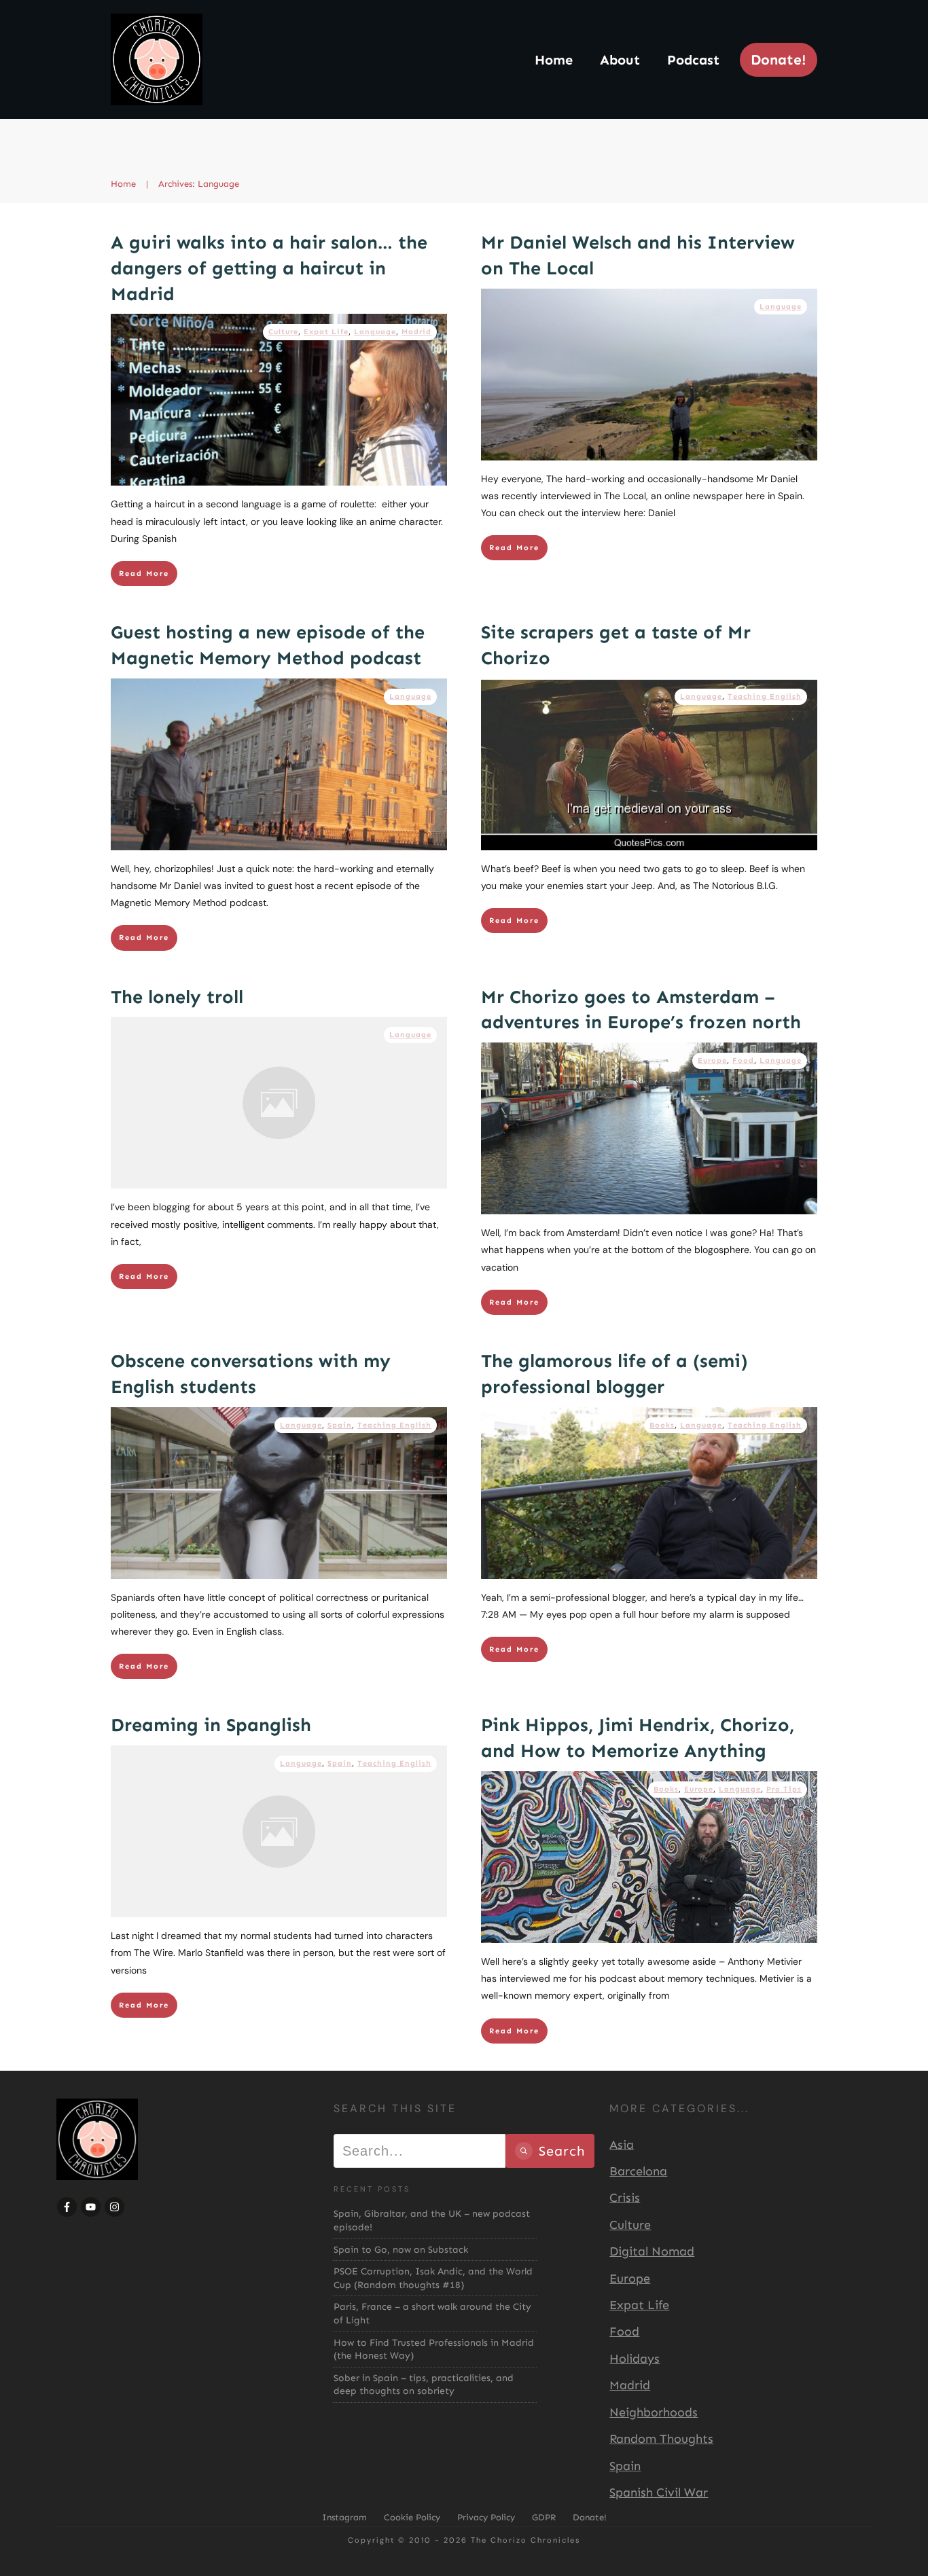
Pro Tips (784, 1789)
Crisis (625, 2198)
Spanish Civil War (659, 2492)
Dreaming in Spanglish (211, 1725)
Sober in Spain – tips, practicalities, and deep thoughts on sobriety (424, 2385)
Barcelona (638, 2171)
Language (375, 332)
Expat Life (326, 332)
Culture (283, 332)
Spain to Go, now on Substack (401, 2250)
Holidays (635, 2359)
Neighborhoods (654, 2412)
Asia (622, 2145)
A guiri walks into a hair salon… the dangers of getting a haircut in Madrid (269, 268)
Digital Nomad (652, 2251)
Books (662, 1425)
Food (743, 1060)
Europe (712, 1060)
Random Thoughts (661, 2439)
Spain (340, 1425)
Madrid (416, 332)
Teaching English (765, 696)
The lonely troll (177, 997)
